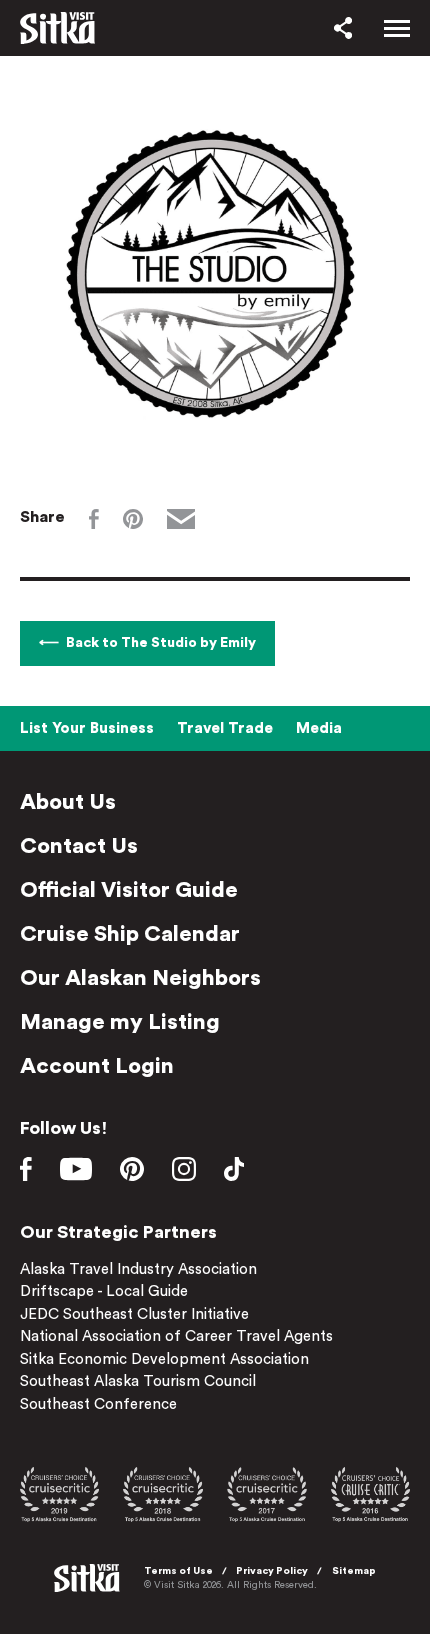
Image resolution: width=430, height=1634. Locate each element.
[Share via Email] (181, 519)
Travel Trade (225, 728)
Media (319, 728)
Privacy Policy (272, 1571)
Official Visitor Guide (129, 890)
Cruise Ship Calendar (130, 934)
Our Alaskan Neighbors (140, 978)
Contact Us (79, 846)
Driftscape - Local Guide (104, 1291)
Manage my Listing (120, 1022)
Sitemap (354, 1571)
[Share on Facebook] (94, 519)
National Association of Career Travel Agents (176, 1336)
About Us (68, 802)
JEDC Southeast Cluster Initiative (134, 1314)
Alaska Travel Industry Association (138, 1269)
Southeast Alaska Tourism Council (138, 1381)
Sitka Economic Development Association (164, 1359)
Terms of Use (178, 1571)
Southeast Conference (98, 1404)
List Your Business (87, 728)
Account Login (97, 1066)
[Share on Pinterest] (133, 519)
